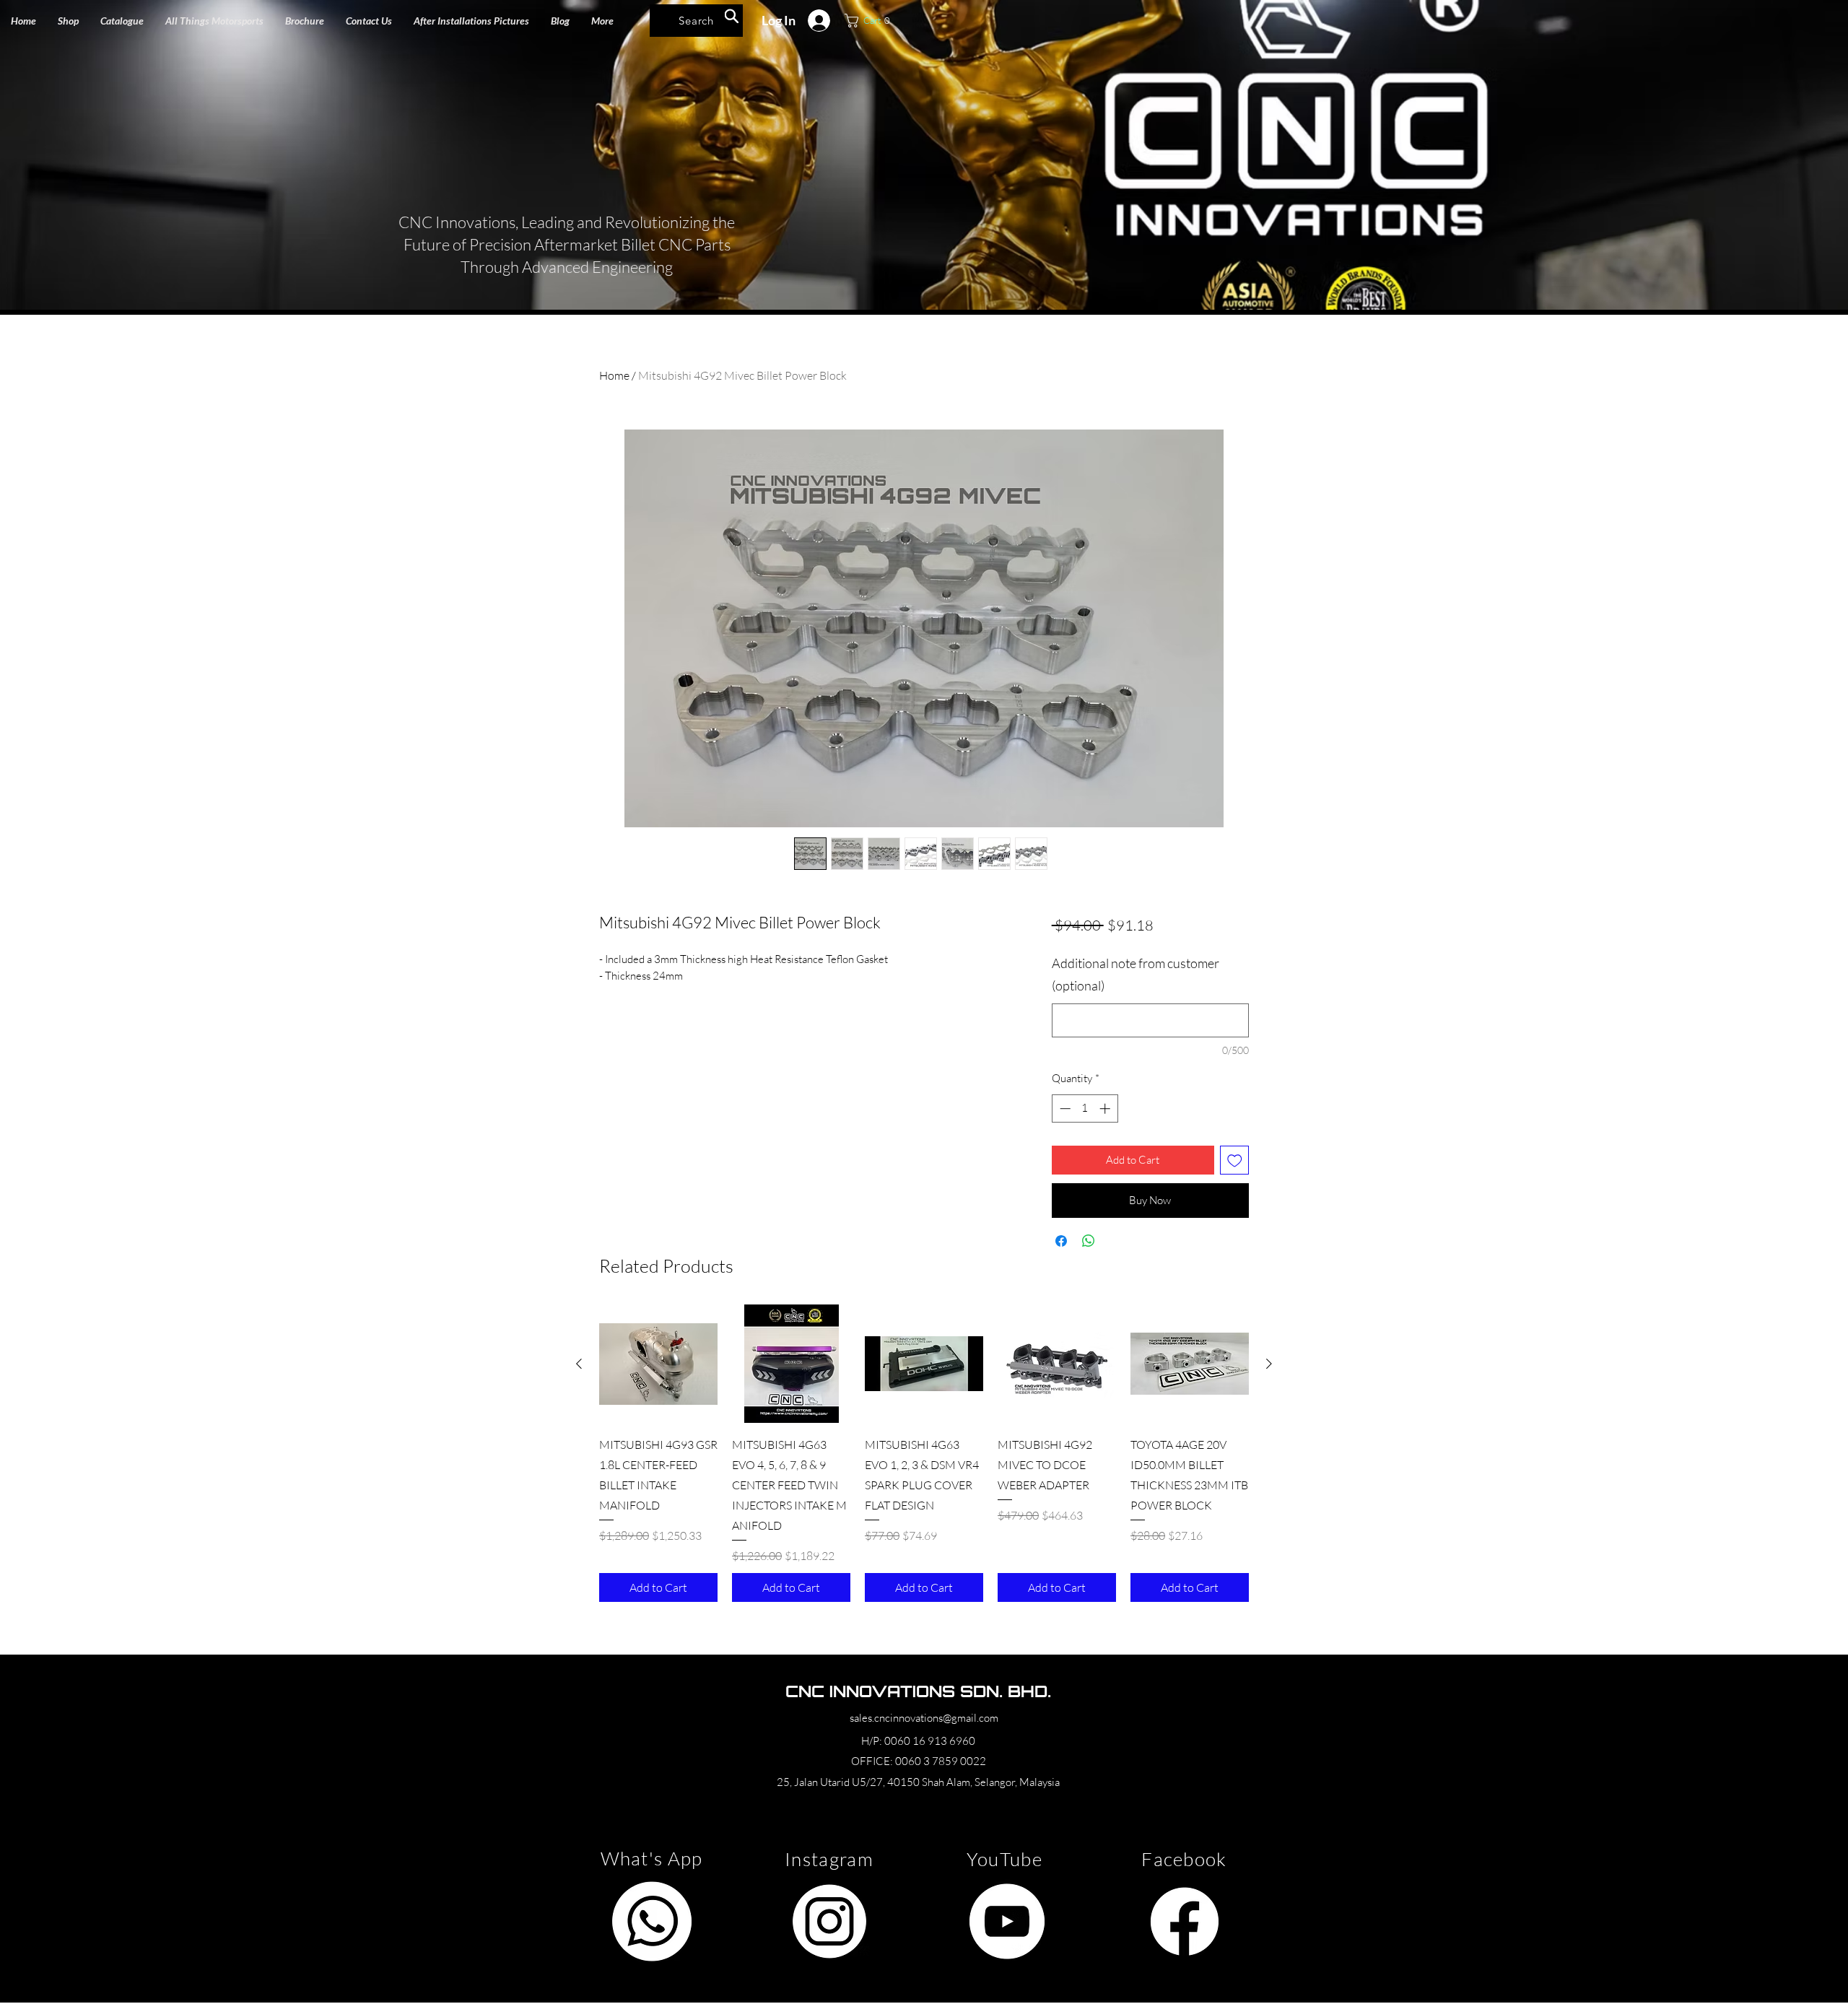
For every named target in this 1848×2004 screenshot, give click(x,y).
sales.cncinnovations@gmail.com (924, 1718)
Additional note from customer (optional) (1136, 975)
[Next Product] (1269, 1364)
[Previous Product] (579, 1364)
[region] (651, 1921)
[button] (214, 21)
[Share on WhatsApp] (1089, 1241)
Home (614, 375)
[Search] (732, 16)
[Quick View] (658, 1364)
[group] (924, 1453)
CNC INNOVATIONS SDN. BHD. (918, 1691)
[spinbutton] (1085, 1108)
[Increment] (1106, 1108)
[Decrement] (1064, 1108)
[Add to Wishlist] (1235, 1160)
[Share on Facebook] (1061, 1241)
